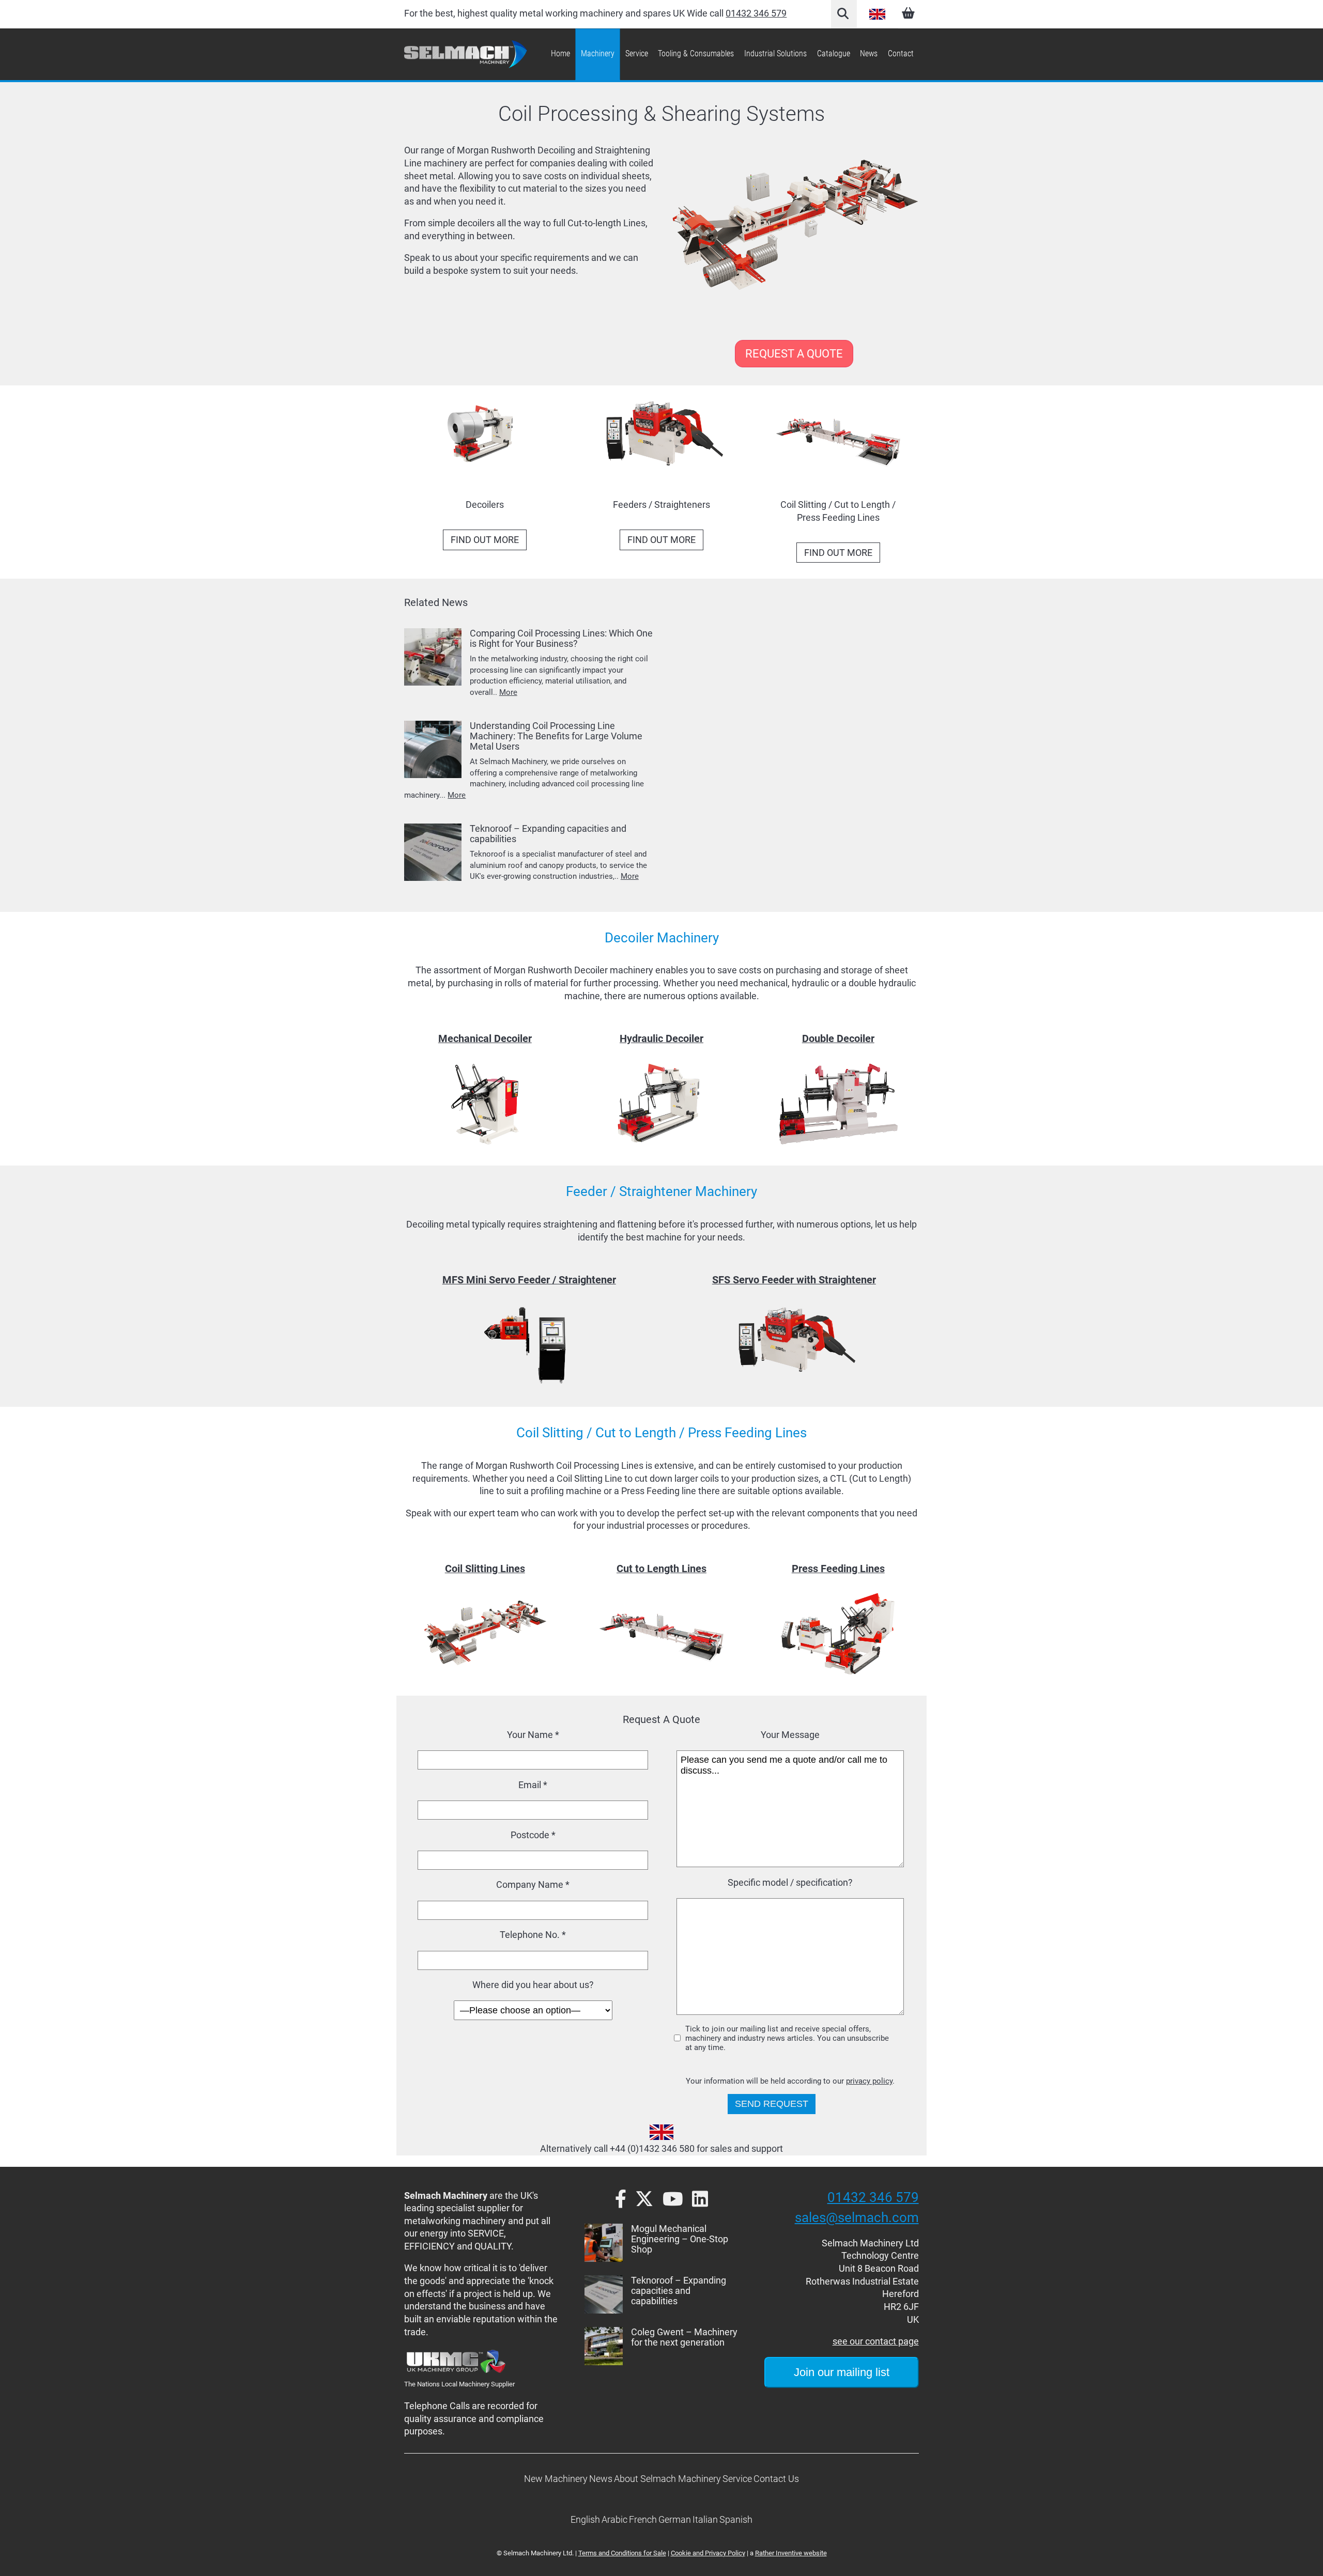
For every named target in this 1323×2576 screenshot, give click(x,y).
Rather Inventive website (791, 2553)
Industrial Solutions (775, 53)
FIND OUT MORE (485, 540)
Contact (901, 53)
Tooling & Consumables (696, 53)
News (869, 53)
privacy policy (869, 2081)
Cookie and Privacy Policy (708, 2553)
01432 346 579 (756, 13)
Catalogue (834, 53)
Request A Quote (794, 354)
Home (560, 53)
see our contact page (876, 2341)
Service (637, 53)
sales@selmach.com (857, 2217)
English (878, 14)
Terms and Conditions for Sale (622, 2553)
